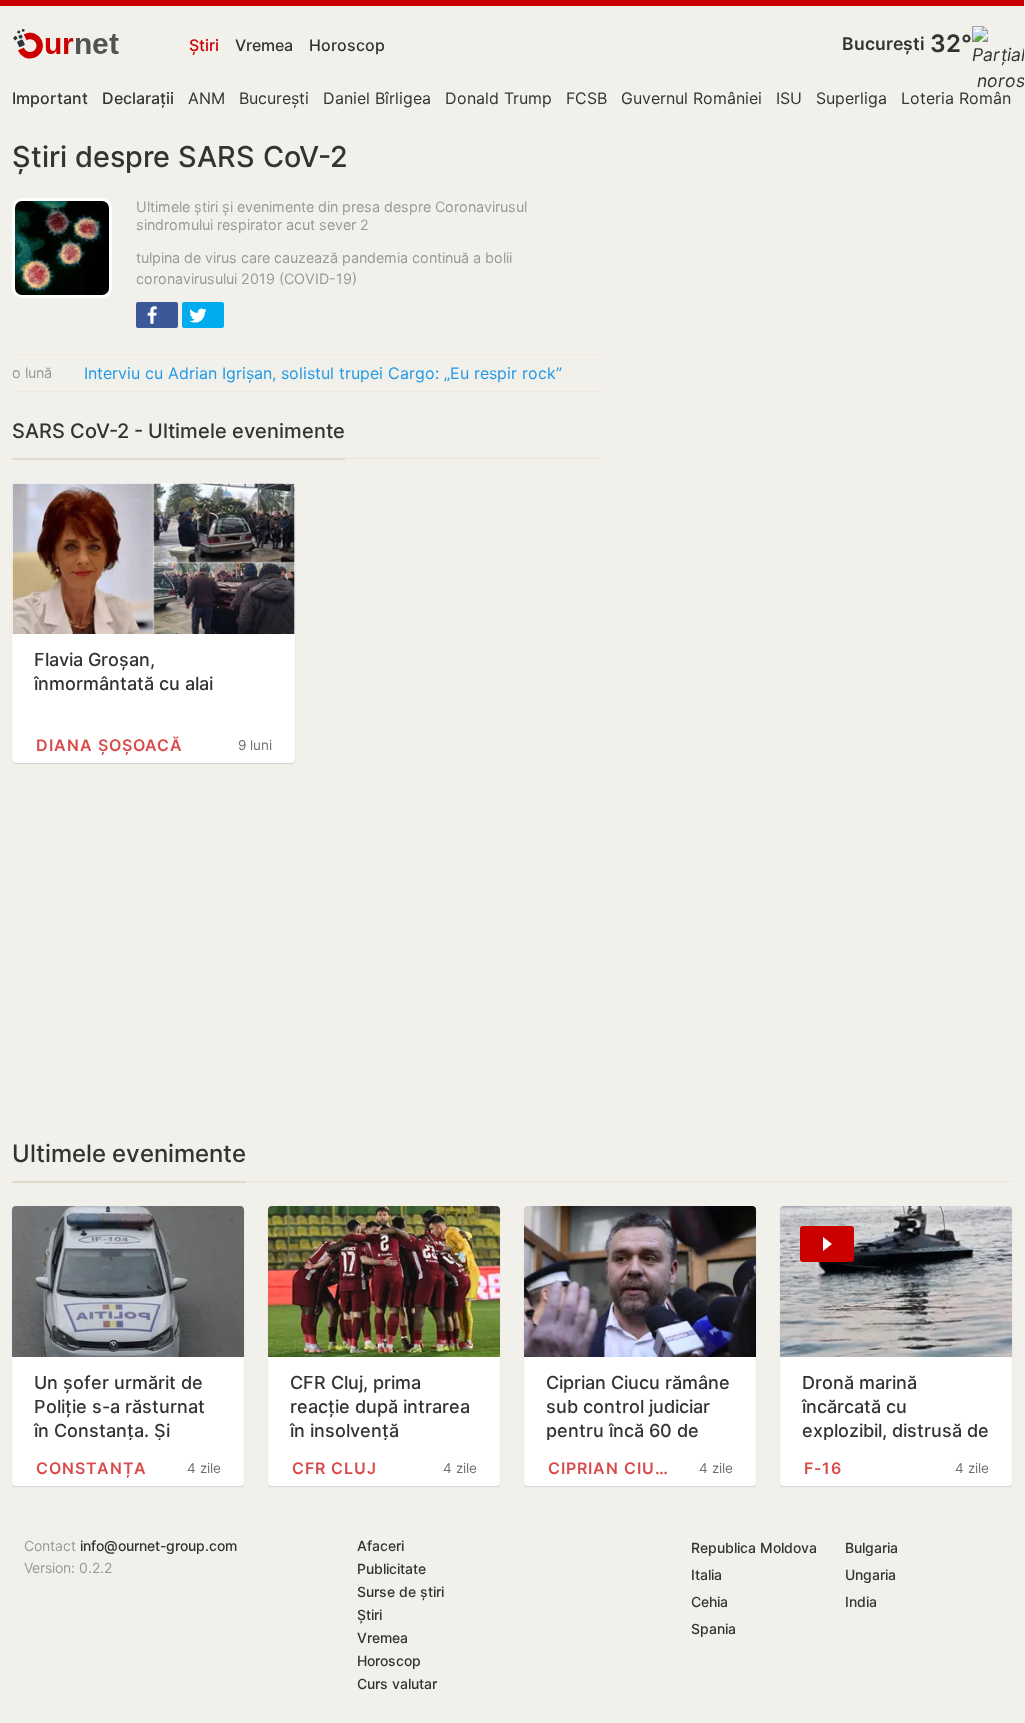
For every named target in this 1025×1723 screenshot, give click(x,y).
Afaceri (380, 1545)
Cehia (709, 1601)
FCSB (586, 98)
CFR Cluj (334, 1468)
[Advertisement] (307, 951)
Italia (706, 1574)
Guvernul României (691, 98)
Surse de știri (400, 1591)
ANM (206, 98)
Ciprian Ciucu (613, 1468)
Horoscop (347, 45)
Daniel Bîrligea (377, 98)
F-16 (823, 1468)
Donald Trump (498, 98)
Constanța (91, 1468)
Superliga (851, 98)
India (861, 1601)
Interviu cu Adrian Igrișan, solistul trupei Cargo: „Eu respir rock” (323, 373)
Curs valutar (397, 1683)
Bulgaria (871, 1547)
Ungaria (870, 1574)
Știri (204, 45)
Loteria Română (960, 98)
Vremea (264, 45)
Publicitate (391, 1568)
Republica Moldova (754, 1547)
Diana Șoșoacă (109, 745)
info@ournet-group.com (158, 1545)
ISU (789, 98)
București (883, 43)
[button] (157, 315)
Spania (713, 1628)
